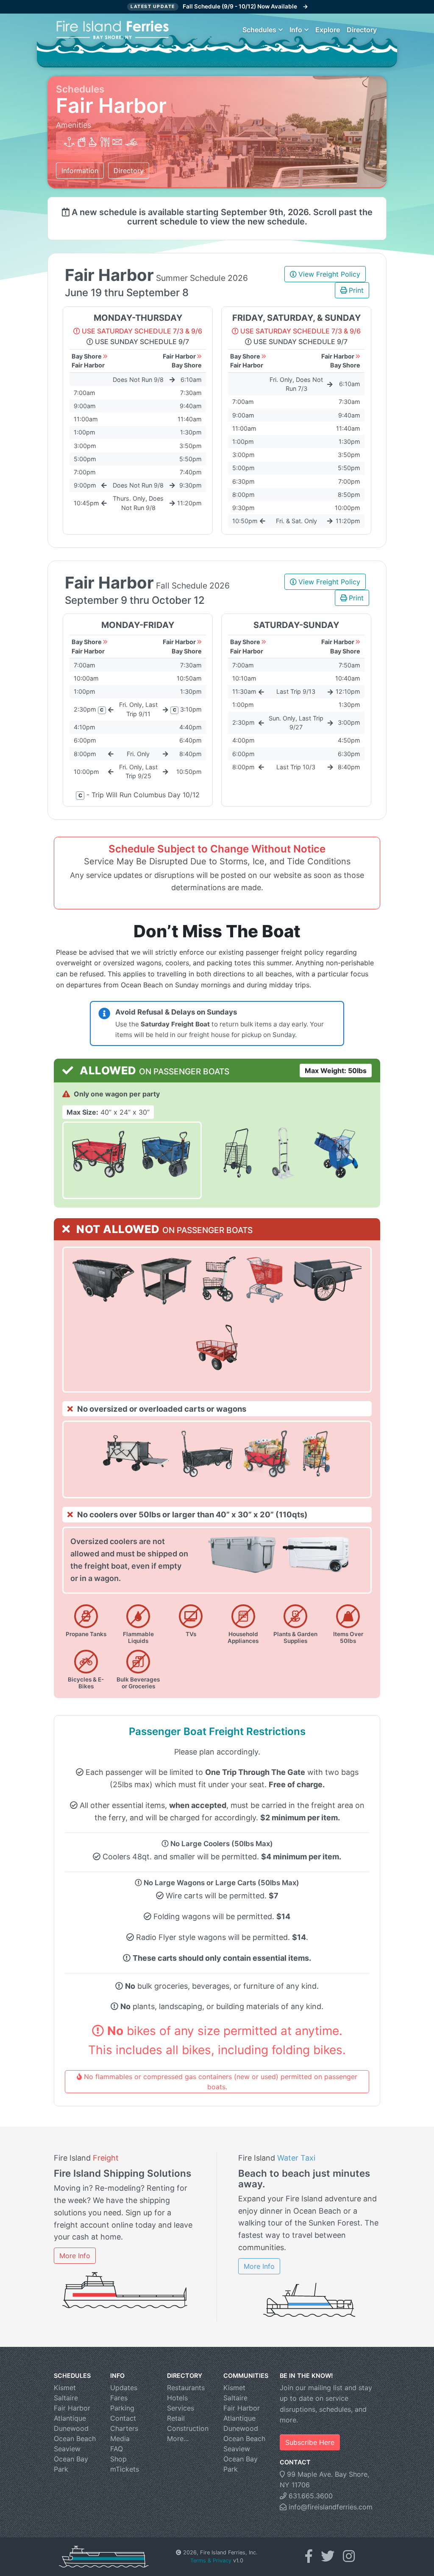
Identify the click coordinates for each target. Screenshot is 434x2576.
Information (80, 171)
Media (120, 2439)
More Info (75, 2256)
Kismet (65, 2388)
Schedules (259, 30)
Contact (123, 2418)
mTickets (125, 2469)
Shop (118, 2459)
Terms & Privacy (211, 2561)
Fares (119, 2398)
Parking (122, 2408)
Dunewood (71, 2428)
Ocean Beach (75, 2439)
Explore (328, 30)
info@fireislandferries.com (330, 2507)
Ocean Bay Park (71, 2464)
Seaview (67, 2449)
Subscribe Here (310, 2442)
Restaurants (186, 2388)
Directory (362, 30)
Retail (176, 2418)
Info (296, 30)
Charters (124, 2428)
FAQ (117, 2449)
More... (178, 2439)
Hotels (177, 2398)
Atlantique (70, 2418)
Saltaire (66, 2398)
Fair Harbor (72, 2408)
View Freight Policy (329, 274)
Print (356, 290)
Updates (124, 2388)
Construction (188, 2428)
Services (181, 2408)
